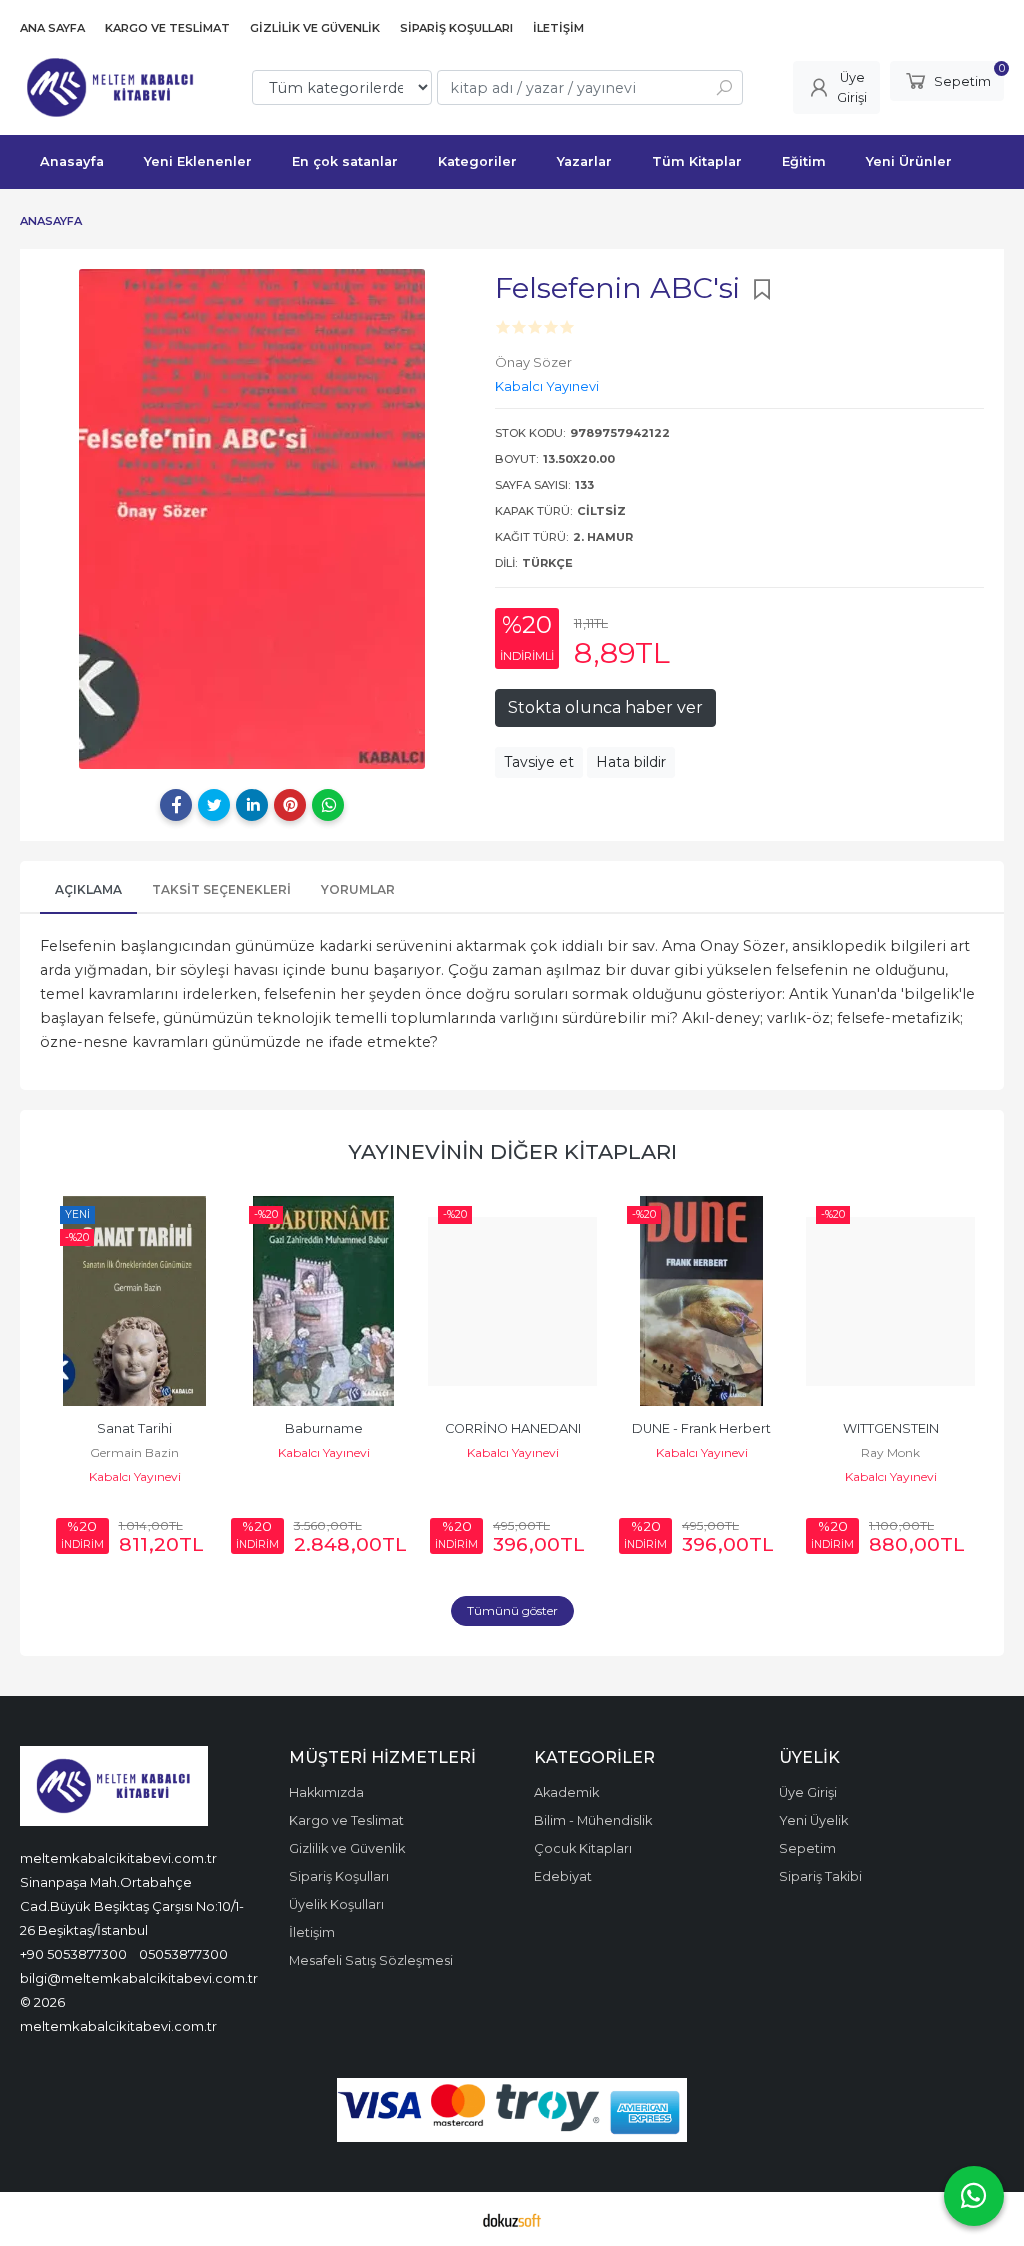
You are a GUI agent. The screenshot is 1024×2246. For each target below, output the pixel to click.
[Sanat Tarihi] (134, 1301)
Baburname (324, 1428)
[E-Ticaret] (512, 2219)
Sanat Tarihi (134, 1428)
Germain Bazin (134, 1452)
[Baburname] (323, 1301)
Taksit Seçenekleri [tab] (221, 889)
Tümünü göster (512, 1610)
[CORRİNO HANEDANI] (512, 1301)
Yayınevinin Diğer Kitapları (512, 1151)
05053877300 (183, 1954)
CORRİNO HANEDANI (513, 1428)
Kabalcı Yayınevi (135, 1476)
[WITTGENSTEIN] (890, 1301)
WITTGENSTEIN (891, 1428)
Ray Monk (890, 1452)
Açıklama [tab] (88, 889)
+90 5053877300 (73, 1954)
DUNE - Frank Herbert (701, 1428)
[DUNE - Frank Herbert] (701, 1301)
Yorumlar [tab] (358, 889)
